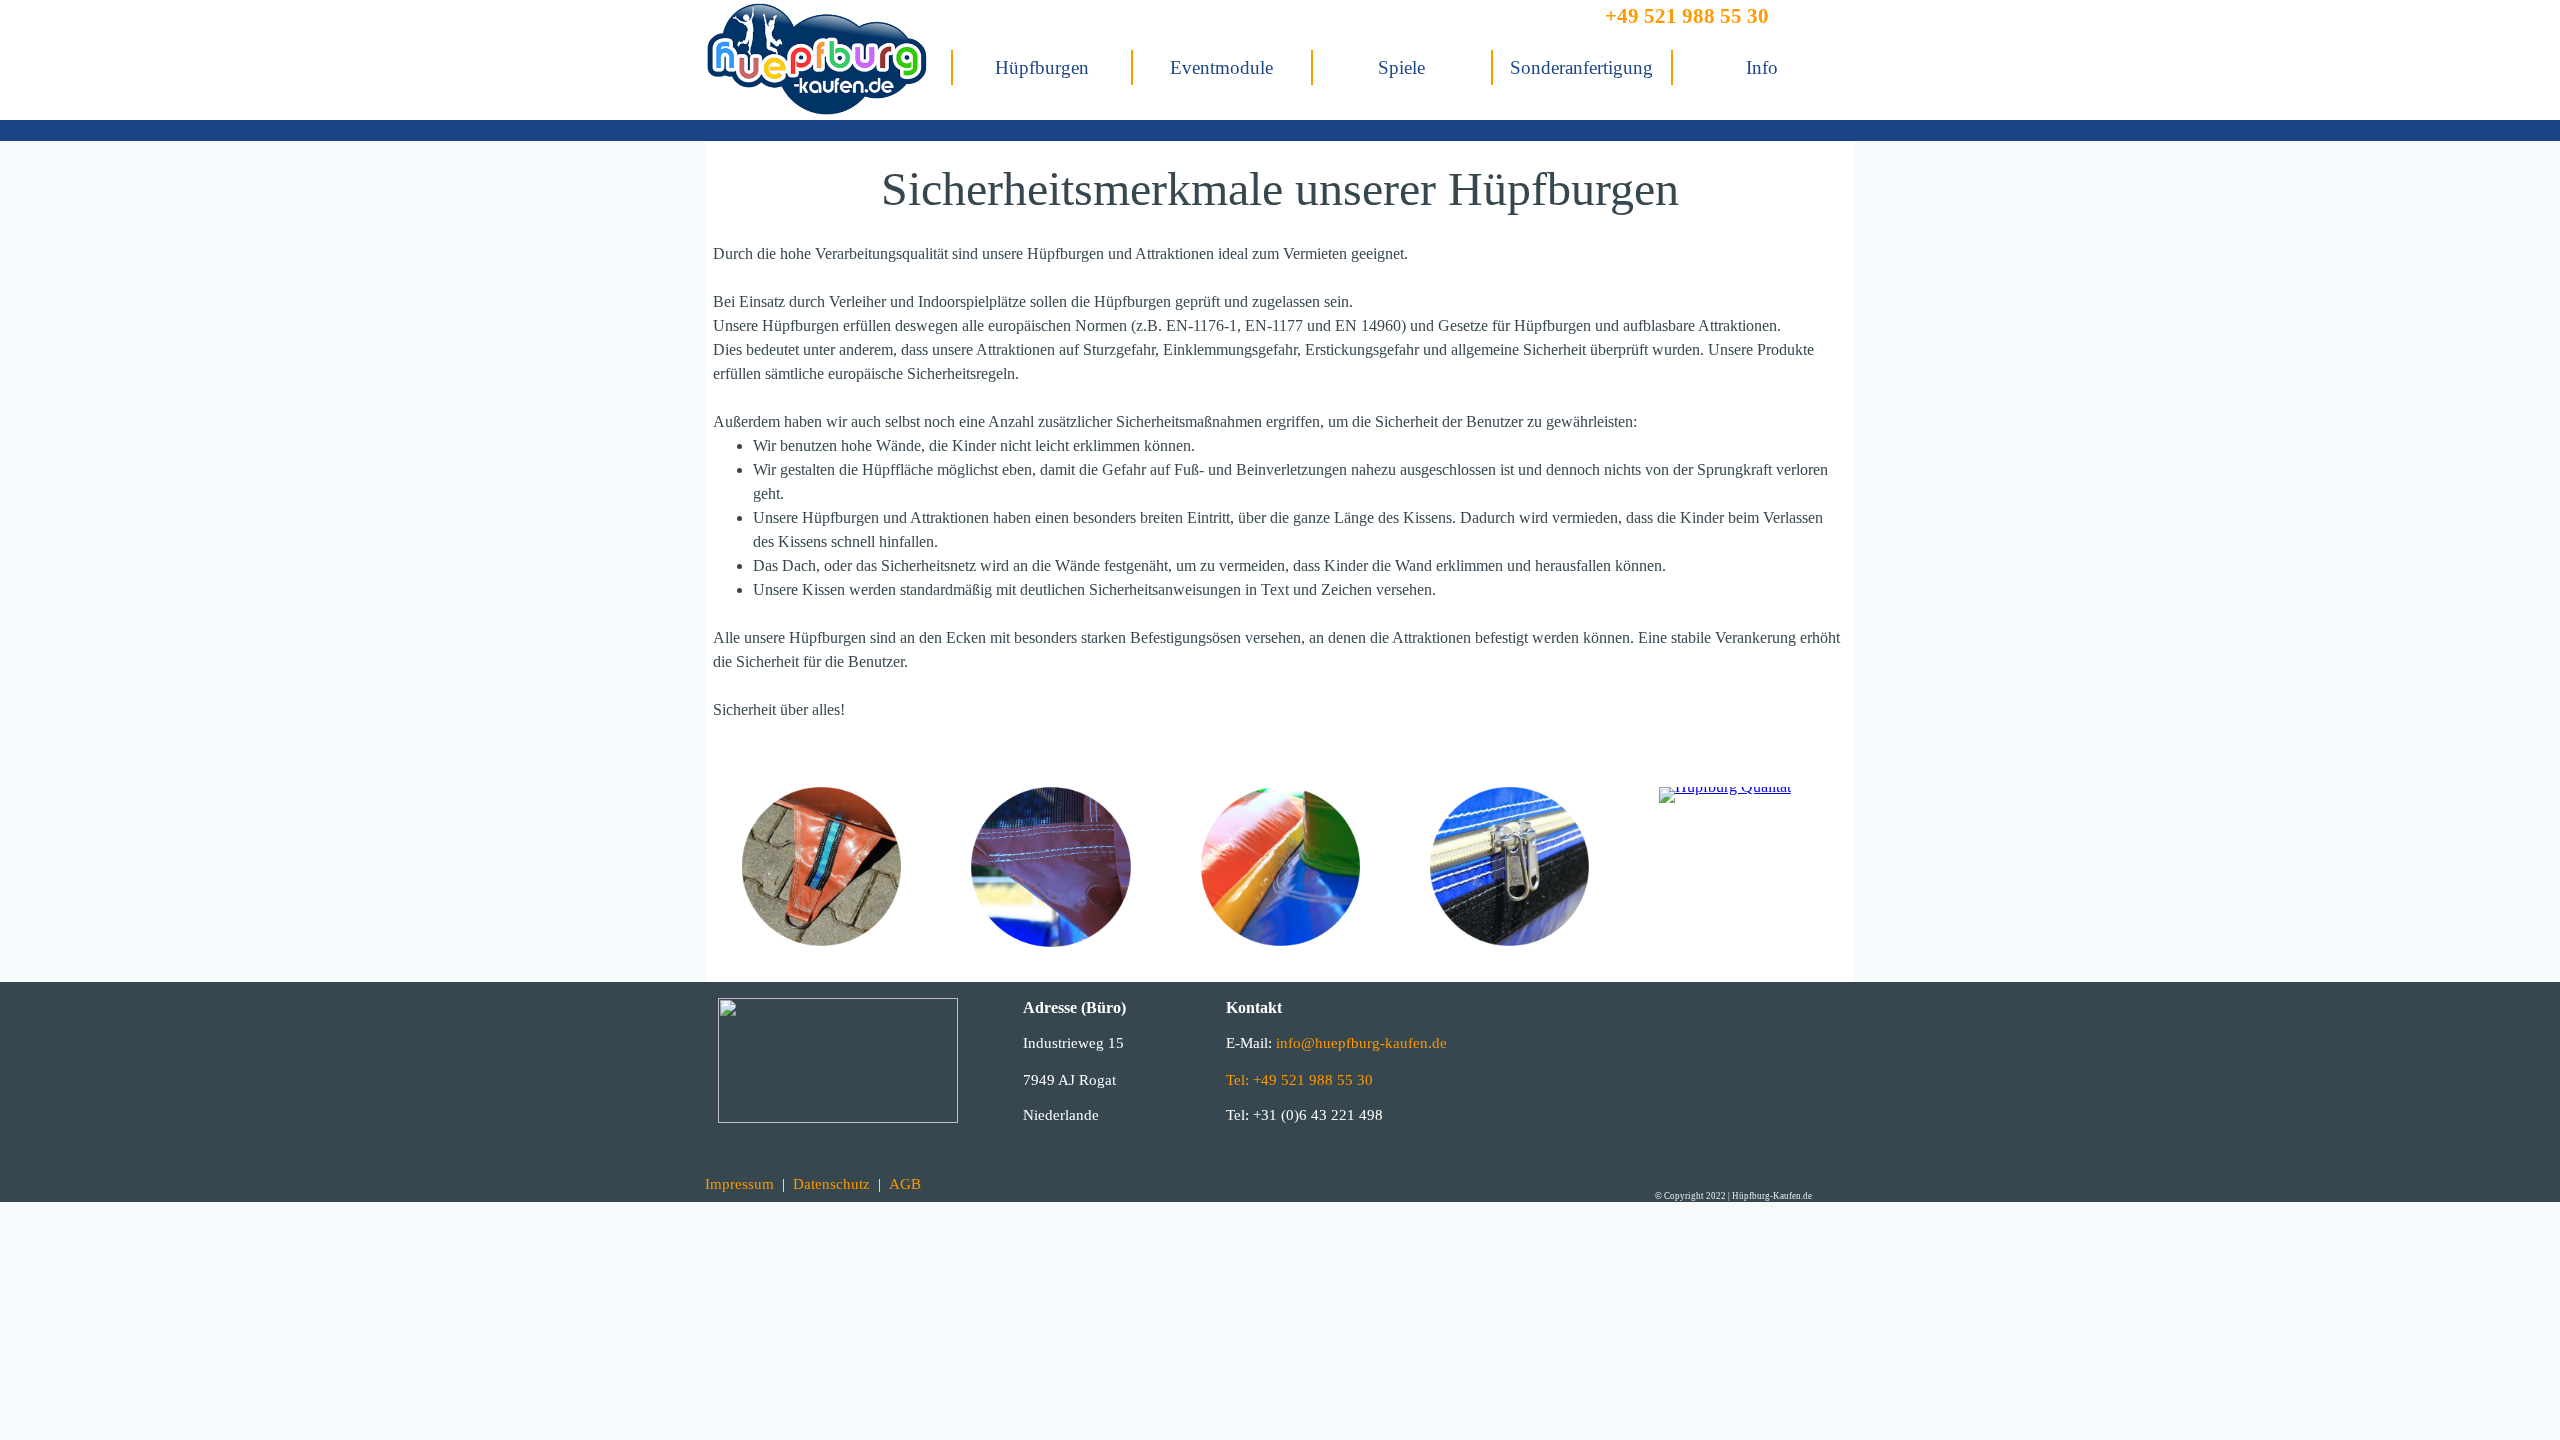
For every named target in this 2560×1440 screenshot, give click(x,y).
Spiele (1401, 67)
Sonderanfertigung (1581, 67)
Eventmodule (1221, 67)
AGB (905, 1184)
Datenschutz (831, 1184)
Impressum (739, 1184)
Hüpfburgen (1042, 67)
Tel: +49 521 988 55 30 (1299, 1080)
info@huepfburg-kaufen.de (1359, 1043)
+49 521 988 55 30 (1687, 16)
